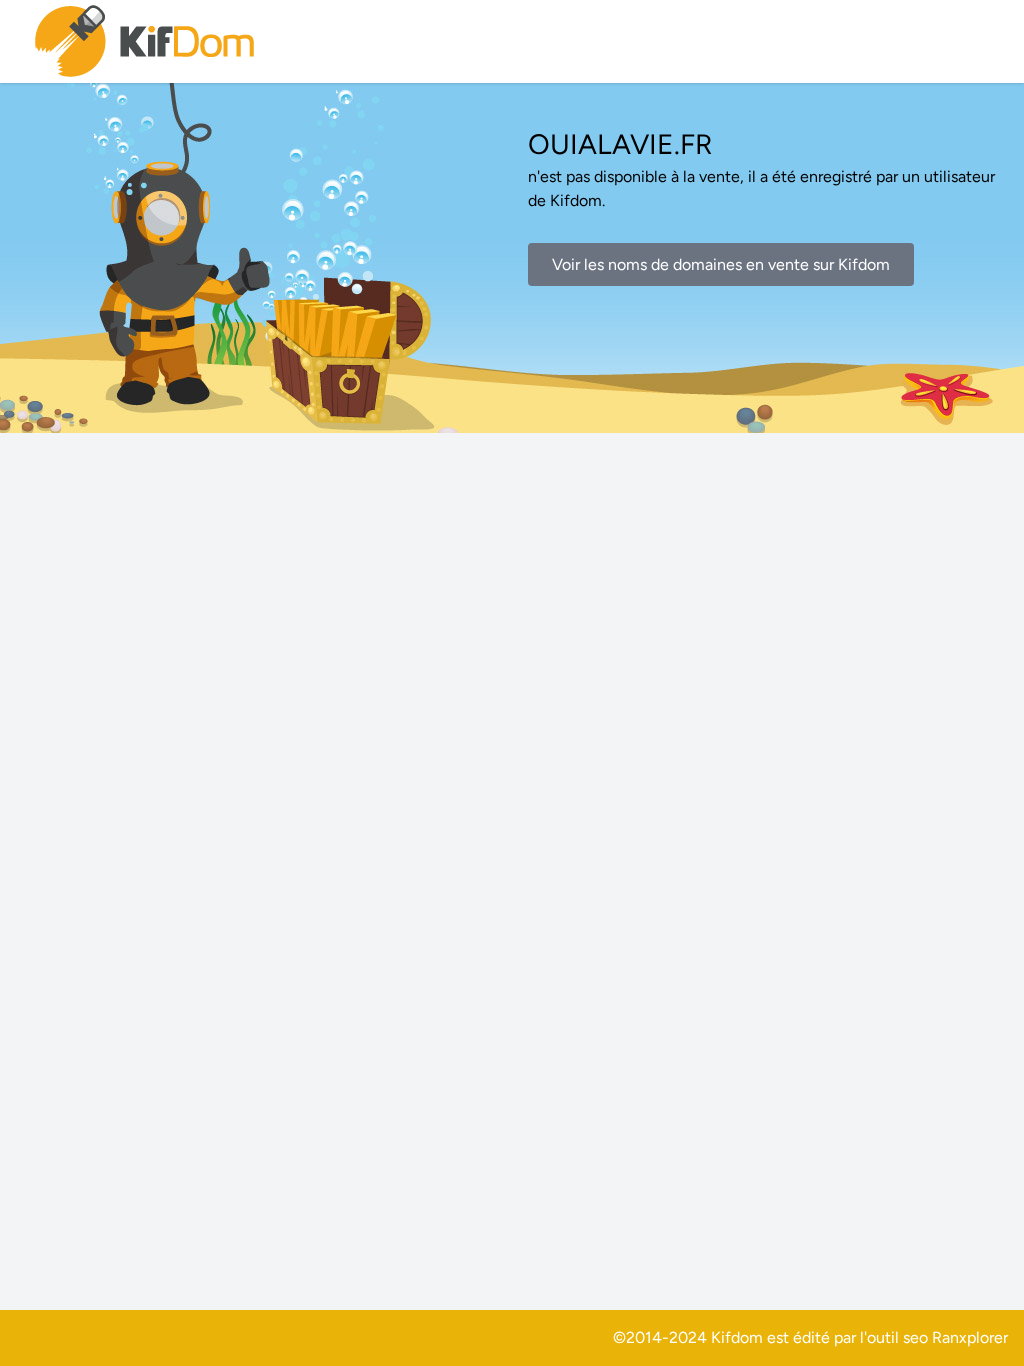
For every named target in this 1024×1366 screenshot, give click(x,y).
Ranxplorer (970, 1337)
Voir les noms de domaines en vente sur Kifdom (721, 264)
